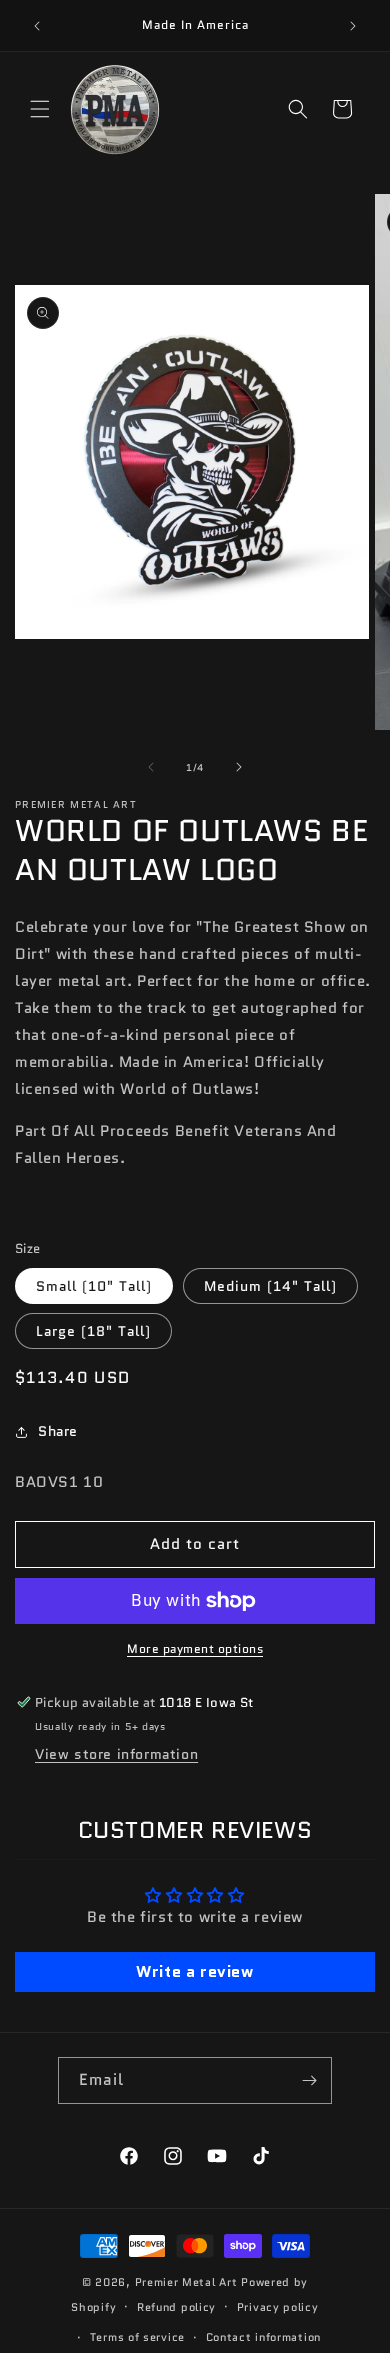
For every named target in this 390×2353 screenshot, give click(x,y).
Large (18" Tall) (93, 1331)
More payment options (195, 1648)
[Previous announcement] (37, 26)
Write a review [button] (194, 1971)
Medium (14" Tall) (270, 1286)
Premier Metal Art (186, 2282)
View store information (116, 1754)
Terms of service (137, 2337)
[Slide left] (151, 767)
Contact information (263, 2337)
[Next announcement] (353, 26)
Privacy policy (278, 2307)
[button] (40, 109)
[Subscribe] (309, 2080)
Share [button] (58, 1431)
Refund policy (176, 2307)
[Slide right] (239, 767)
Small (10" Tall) (94, 1286)
